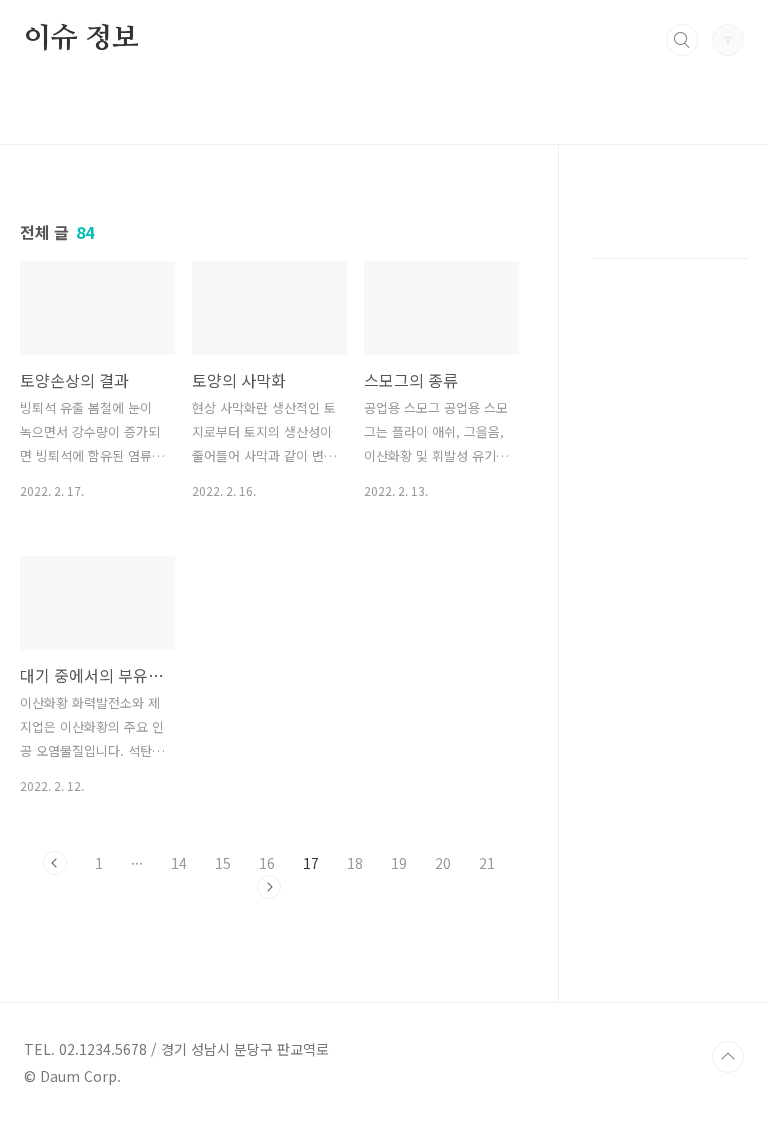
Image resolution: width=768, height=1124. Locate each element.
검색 (682, 40)
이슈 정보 (81, 39)
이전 (55, 863)
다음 (269, 887)
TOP (728, 1057)
